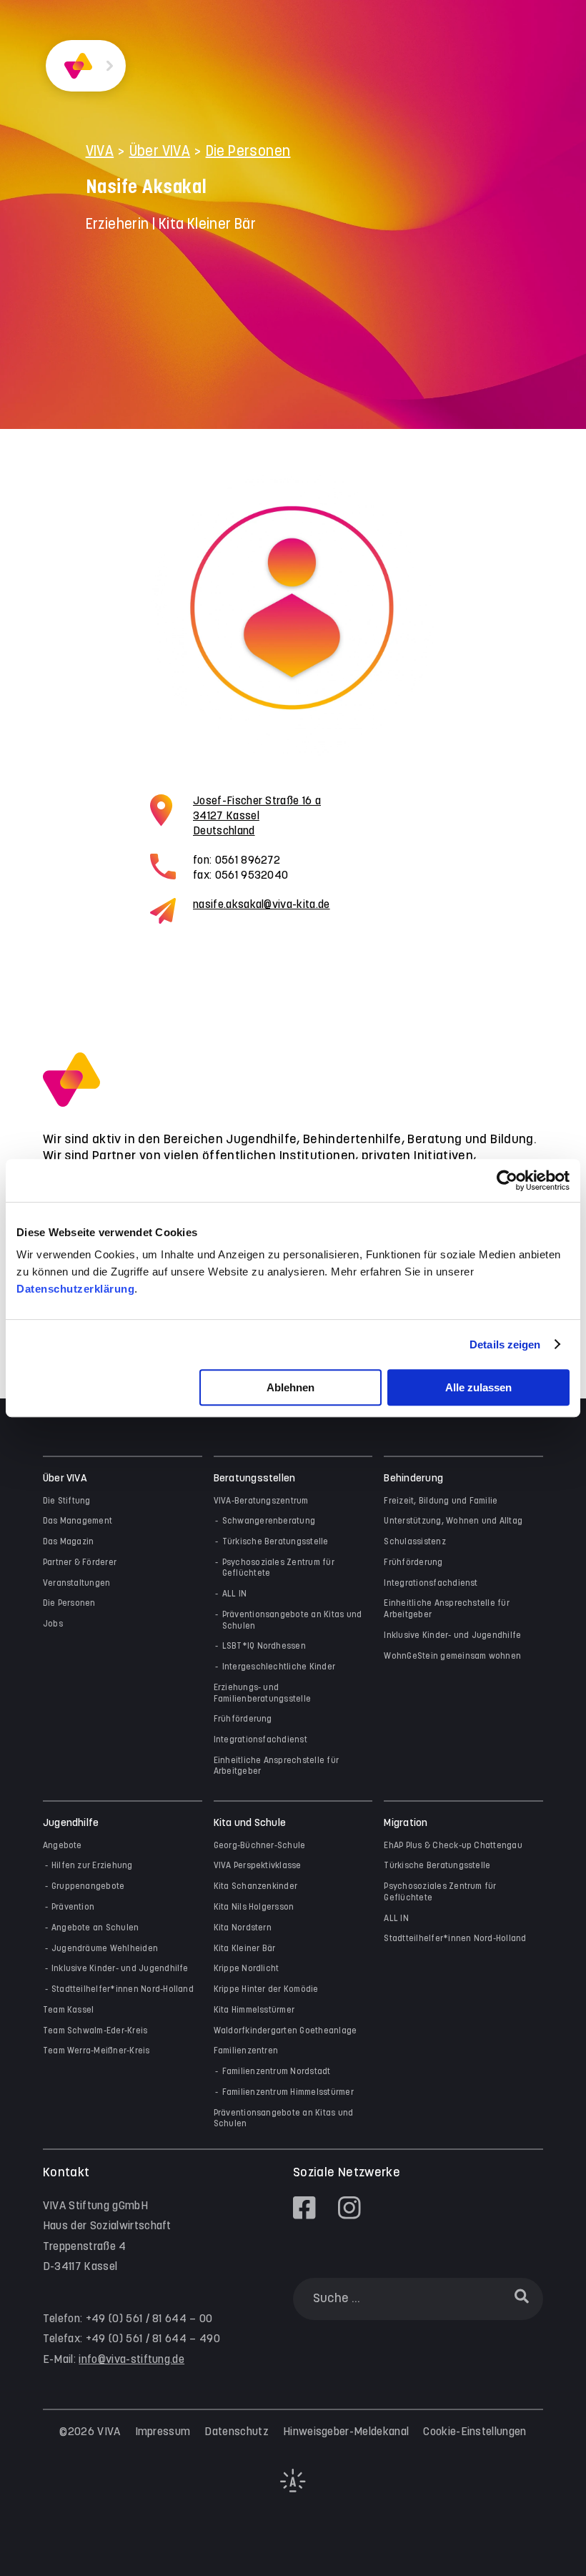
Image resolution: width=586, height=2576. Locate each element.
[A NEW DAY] (293, 2489)
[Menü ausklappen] (110, 66)
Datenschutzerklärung (75, 1289)
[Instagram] (349, 2208)
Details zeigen (505, 1344)
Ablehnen (290, 1387)
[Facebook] (304, 2208)
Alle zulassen (478, 1387)
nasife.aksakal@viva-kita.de (262, 905)
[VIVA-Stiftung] (78, 66)
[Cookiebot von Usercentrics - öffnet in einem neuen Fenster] (507, 1180)
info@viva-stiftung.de (131, 2360)
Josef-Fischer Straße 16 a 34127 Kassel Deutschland (257, 816)
